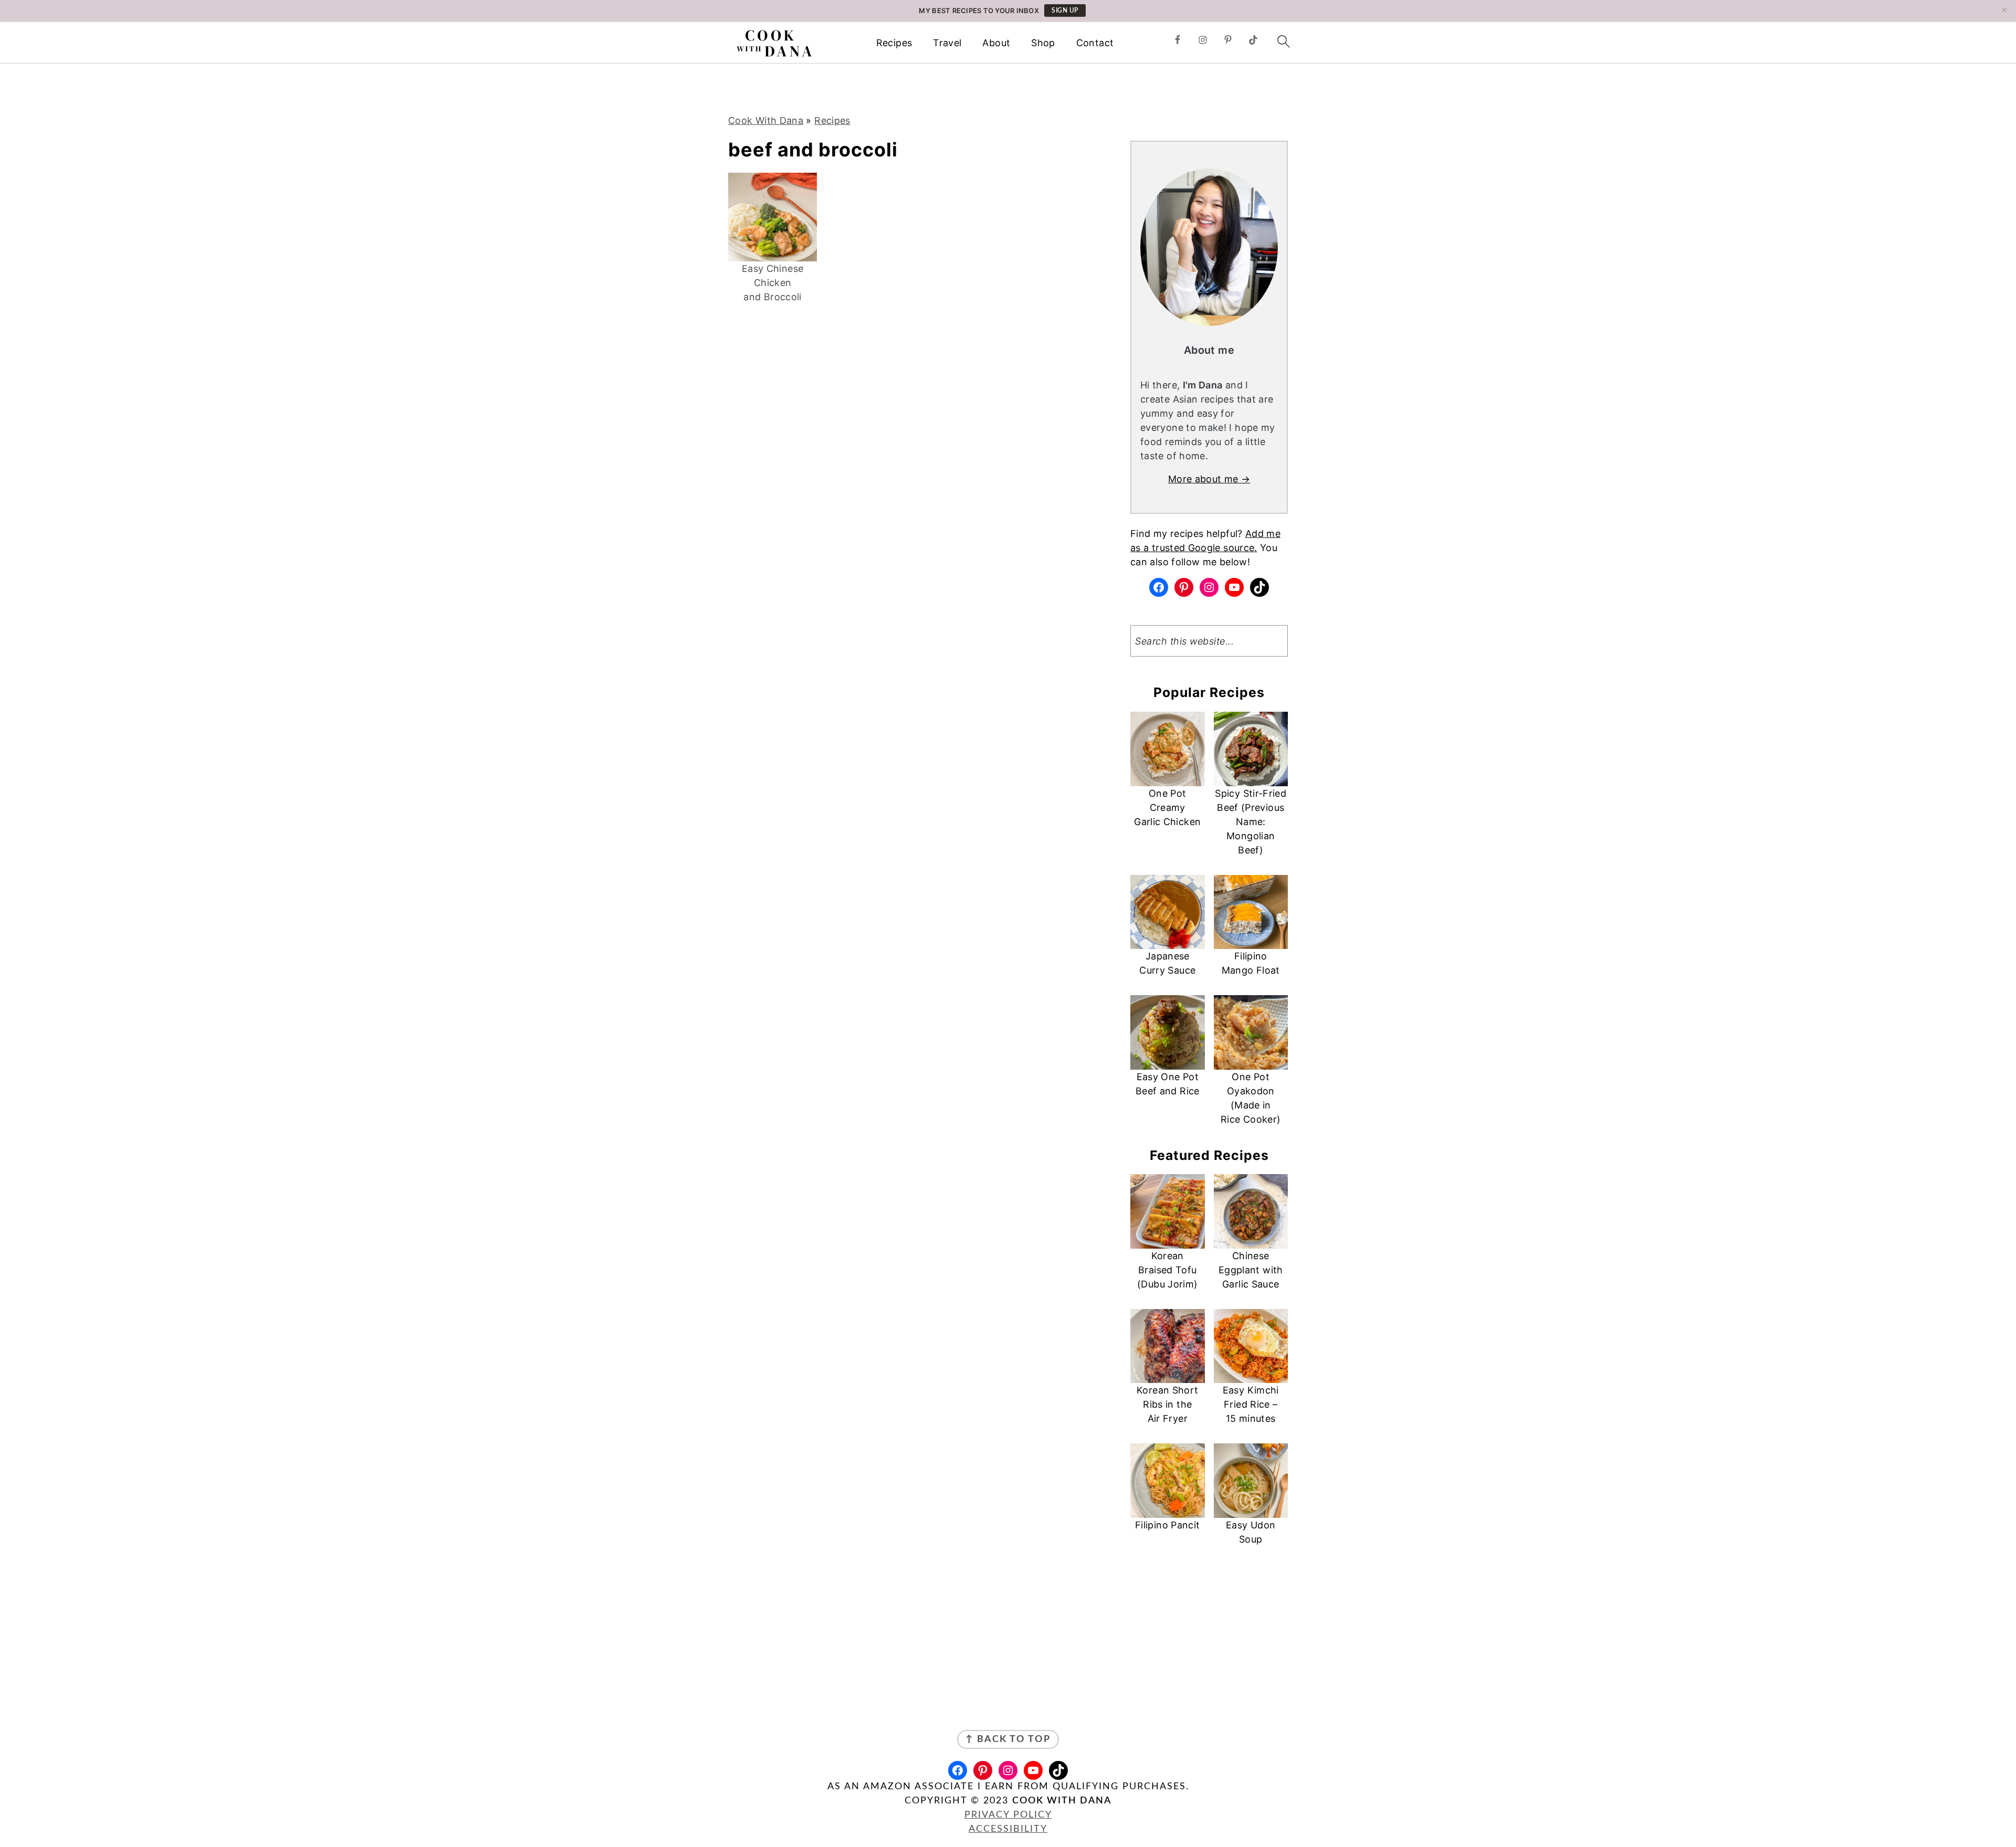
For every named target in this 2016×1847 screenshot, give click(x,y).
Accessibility (1008, 1829)
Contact (1095, 43)
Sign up (1065, 10)
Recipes (894, 43)
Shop (1043, 43)
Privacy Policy (1008, 1815)
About (996, 43)
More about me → (1209, 479)
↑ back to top (1008, 1739)
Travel (947, 43)
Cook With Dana (766, 120)
